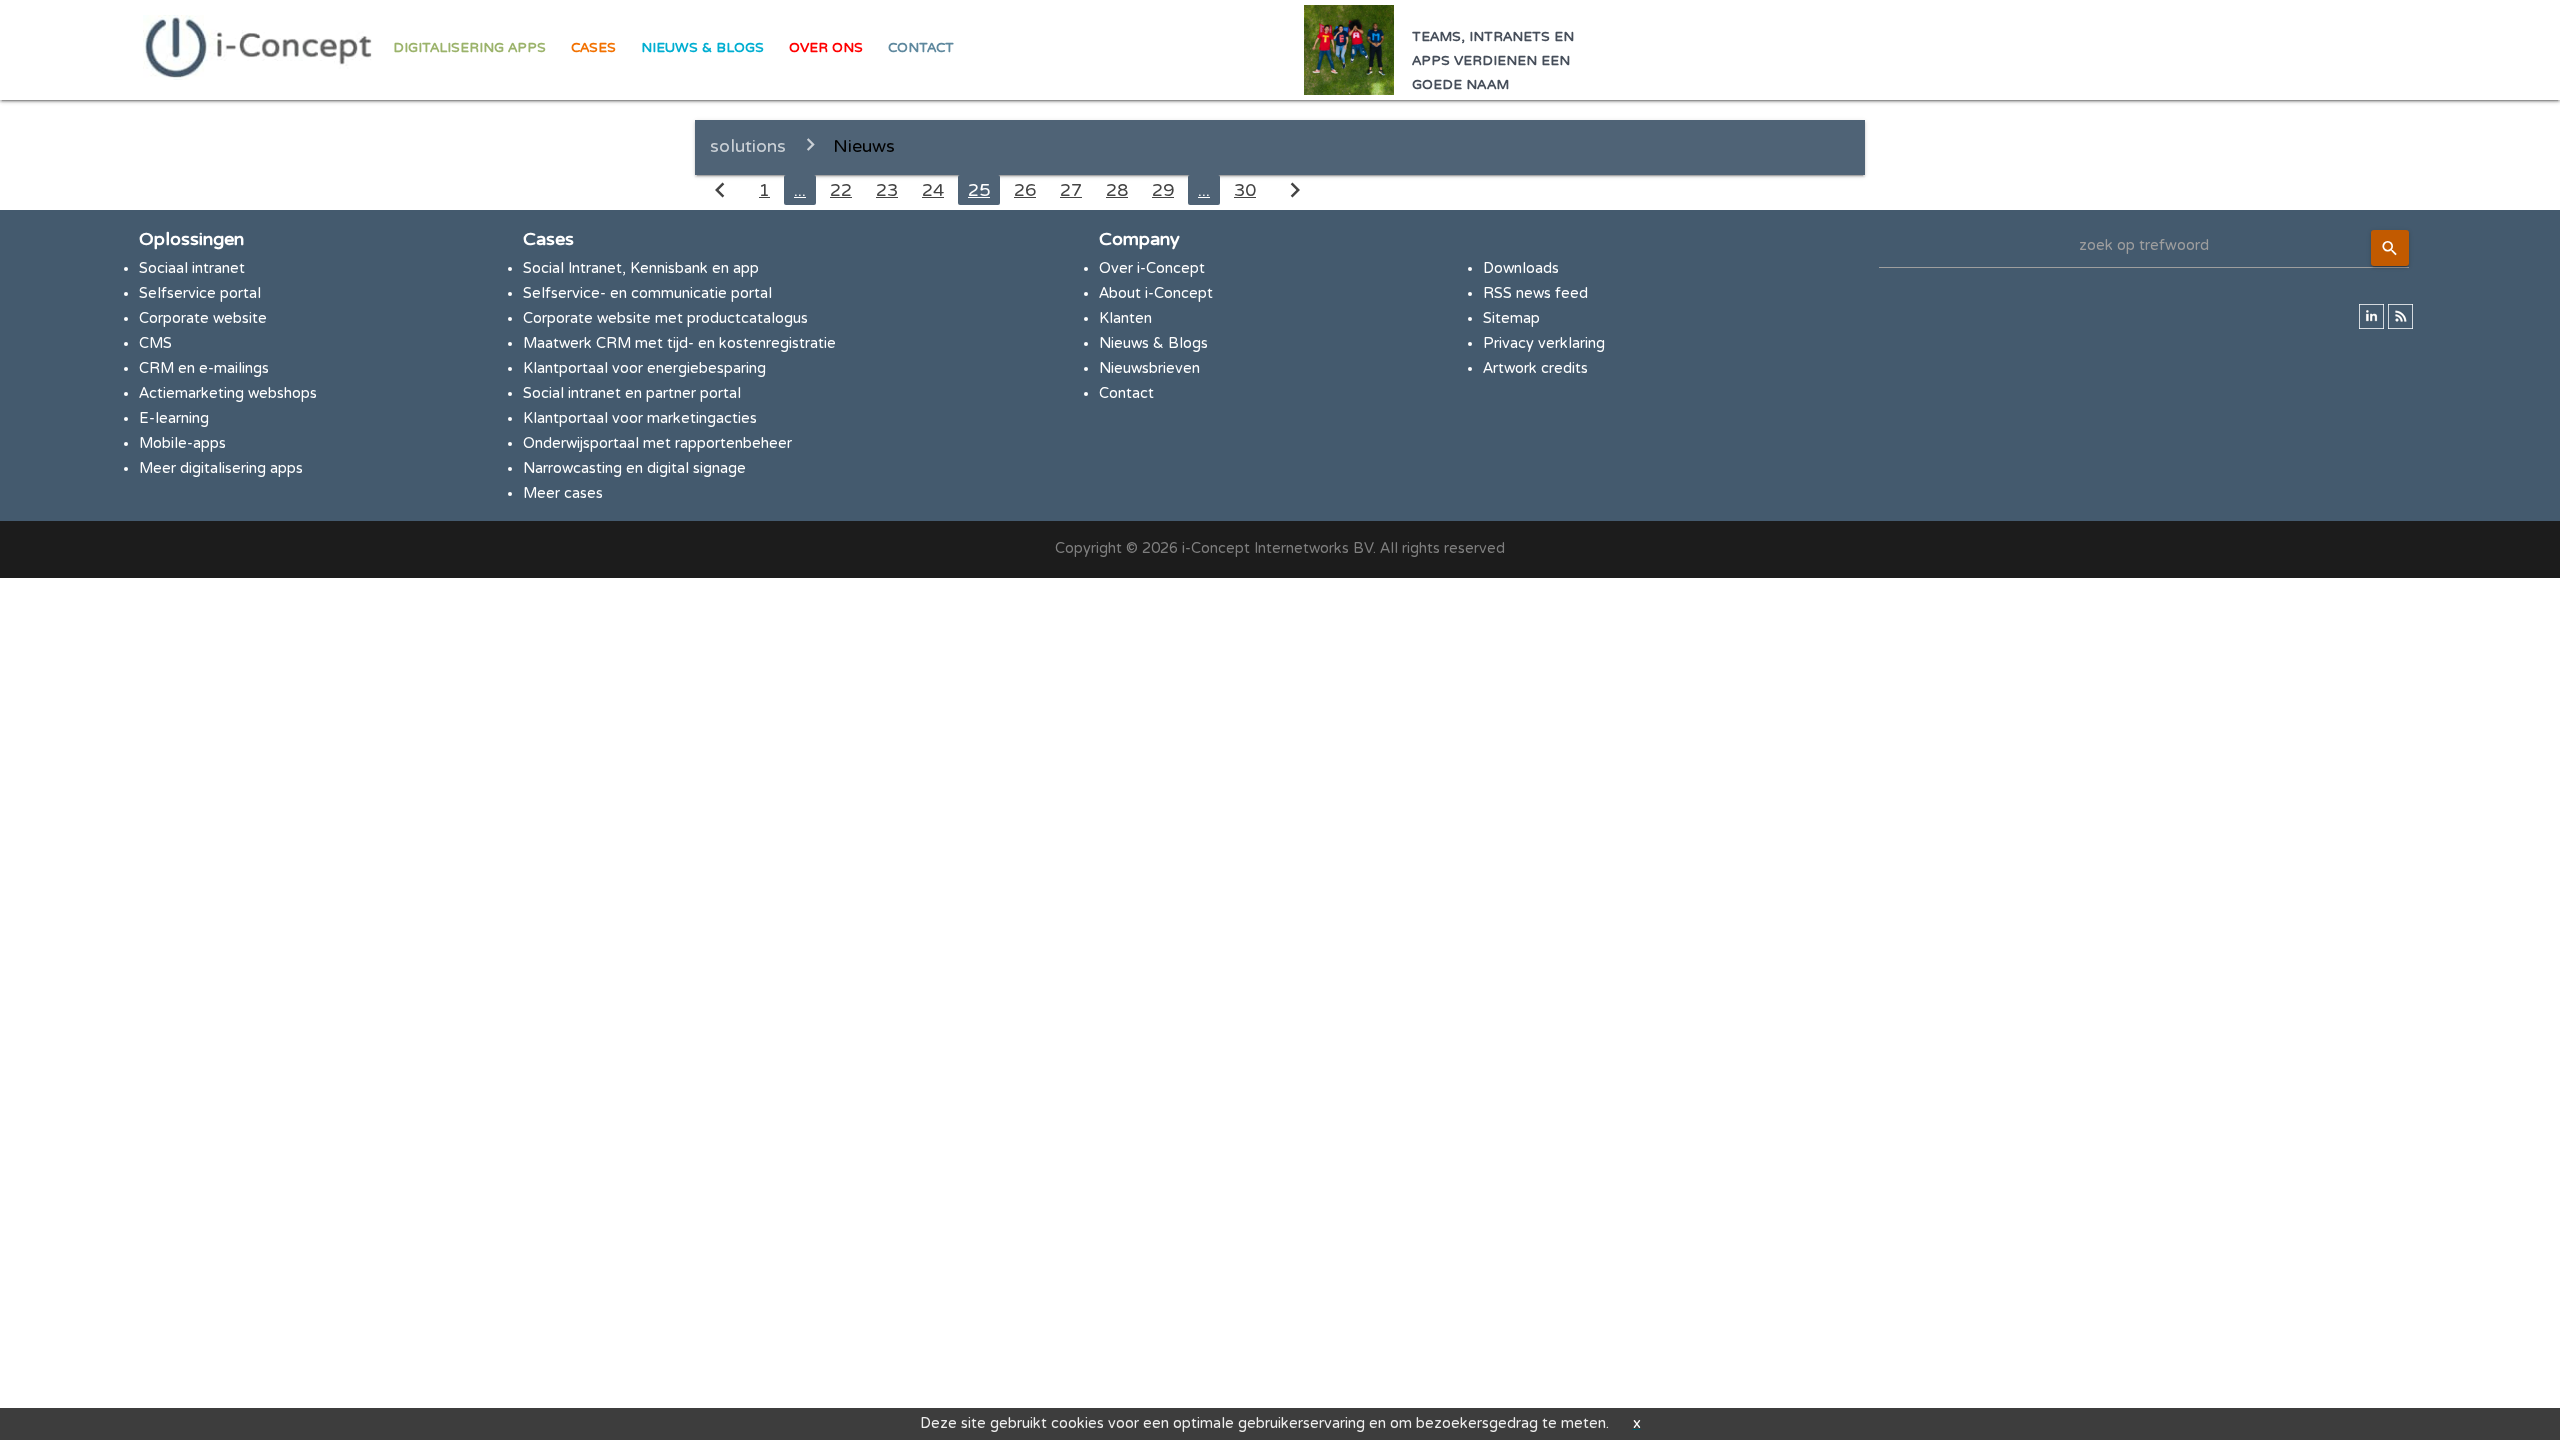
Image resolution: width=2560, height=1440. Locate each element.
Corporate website (203, 318)
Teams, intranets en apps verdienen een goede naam (1493, 61)
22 (841, 190)
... (800, 190)
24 (933, 190)
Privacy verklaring (1544, 343)
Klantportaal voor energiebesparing (644, 368)
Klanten (1125, 318)
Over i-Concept (1152, 268)
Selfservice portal (200, 293)
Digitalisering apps (469, 48)
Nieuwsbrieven (1149, 368)
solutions (748, 146)
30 (1245, 190)
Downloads (1521, 268)
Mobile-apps (182, 443)
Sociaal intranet (192, 268)
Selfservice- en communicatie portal (647, 293)
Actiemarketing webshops (228, 393)
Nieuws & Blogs (702, 48)
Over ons (826, 48)
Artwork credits (1535, 368)
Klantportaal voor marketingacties (640, 418)
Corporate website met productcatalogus (665, 318)
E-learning (174, 418)
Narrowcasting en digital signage (634, 468)
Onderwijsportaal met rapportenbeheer (657, 443)
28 (1117, 190)
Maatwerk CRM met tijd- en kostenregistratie (679, 343)
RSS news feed (1535, 293)
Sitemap (1511, 318)
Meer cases (563, 493)
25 (979, 190)
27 (1071, 190)
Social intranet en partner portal (632, 393)
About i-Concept (1156, 293)
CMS (155, 343)
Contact (921, 48)
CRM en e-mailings (204, 368)
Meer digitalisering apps (221, 468)
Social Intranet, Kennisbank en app (641, 268)
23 (887, 190)
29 (1163, 190)
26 (1025, 190)
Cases (593, 48)
